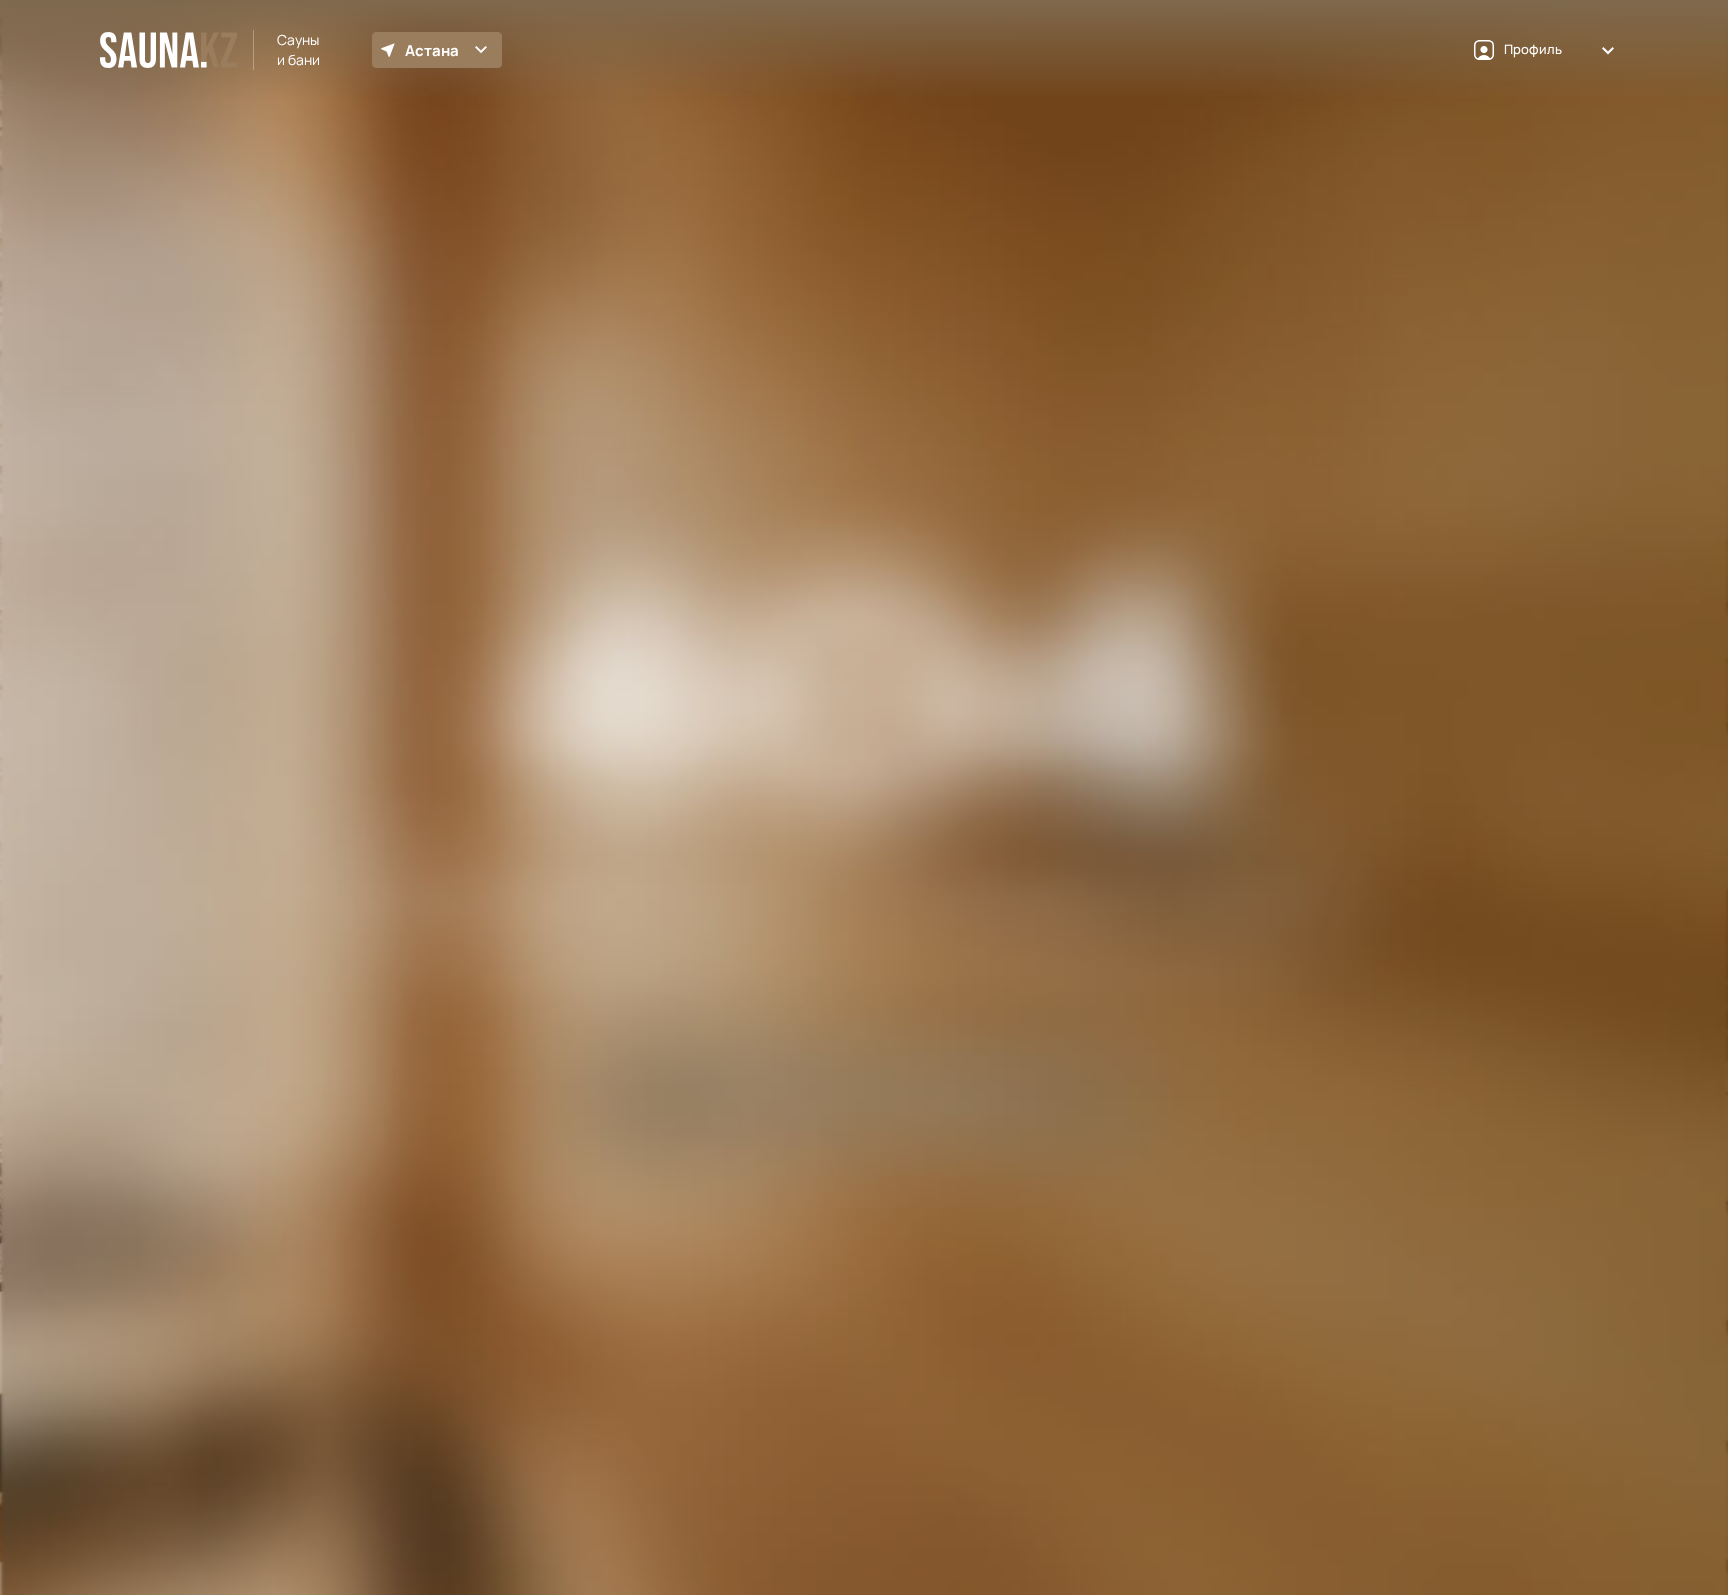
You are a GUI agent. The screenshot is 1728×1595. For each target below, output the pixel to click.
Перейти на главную (864, 966)
